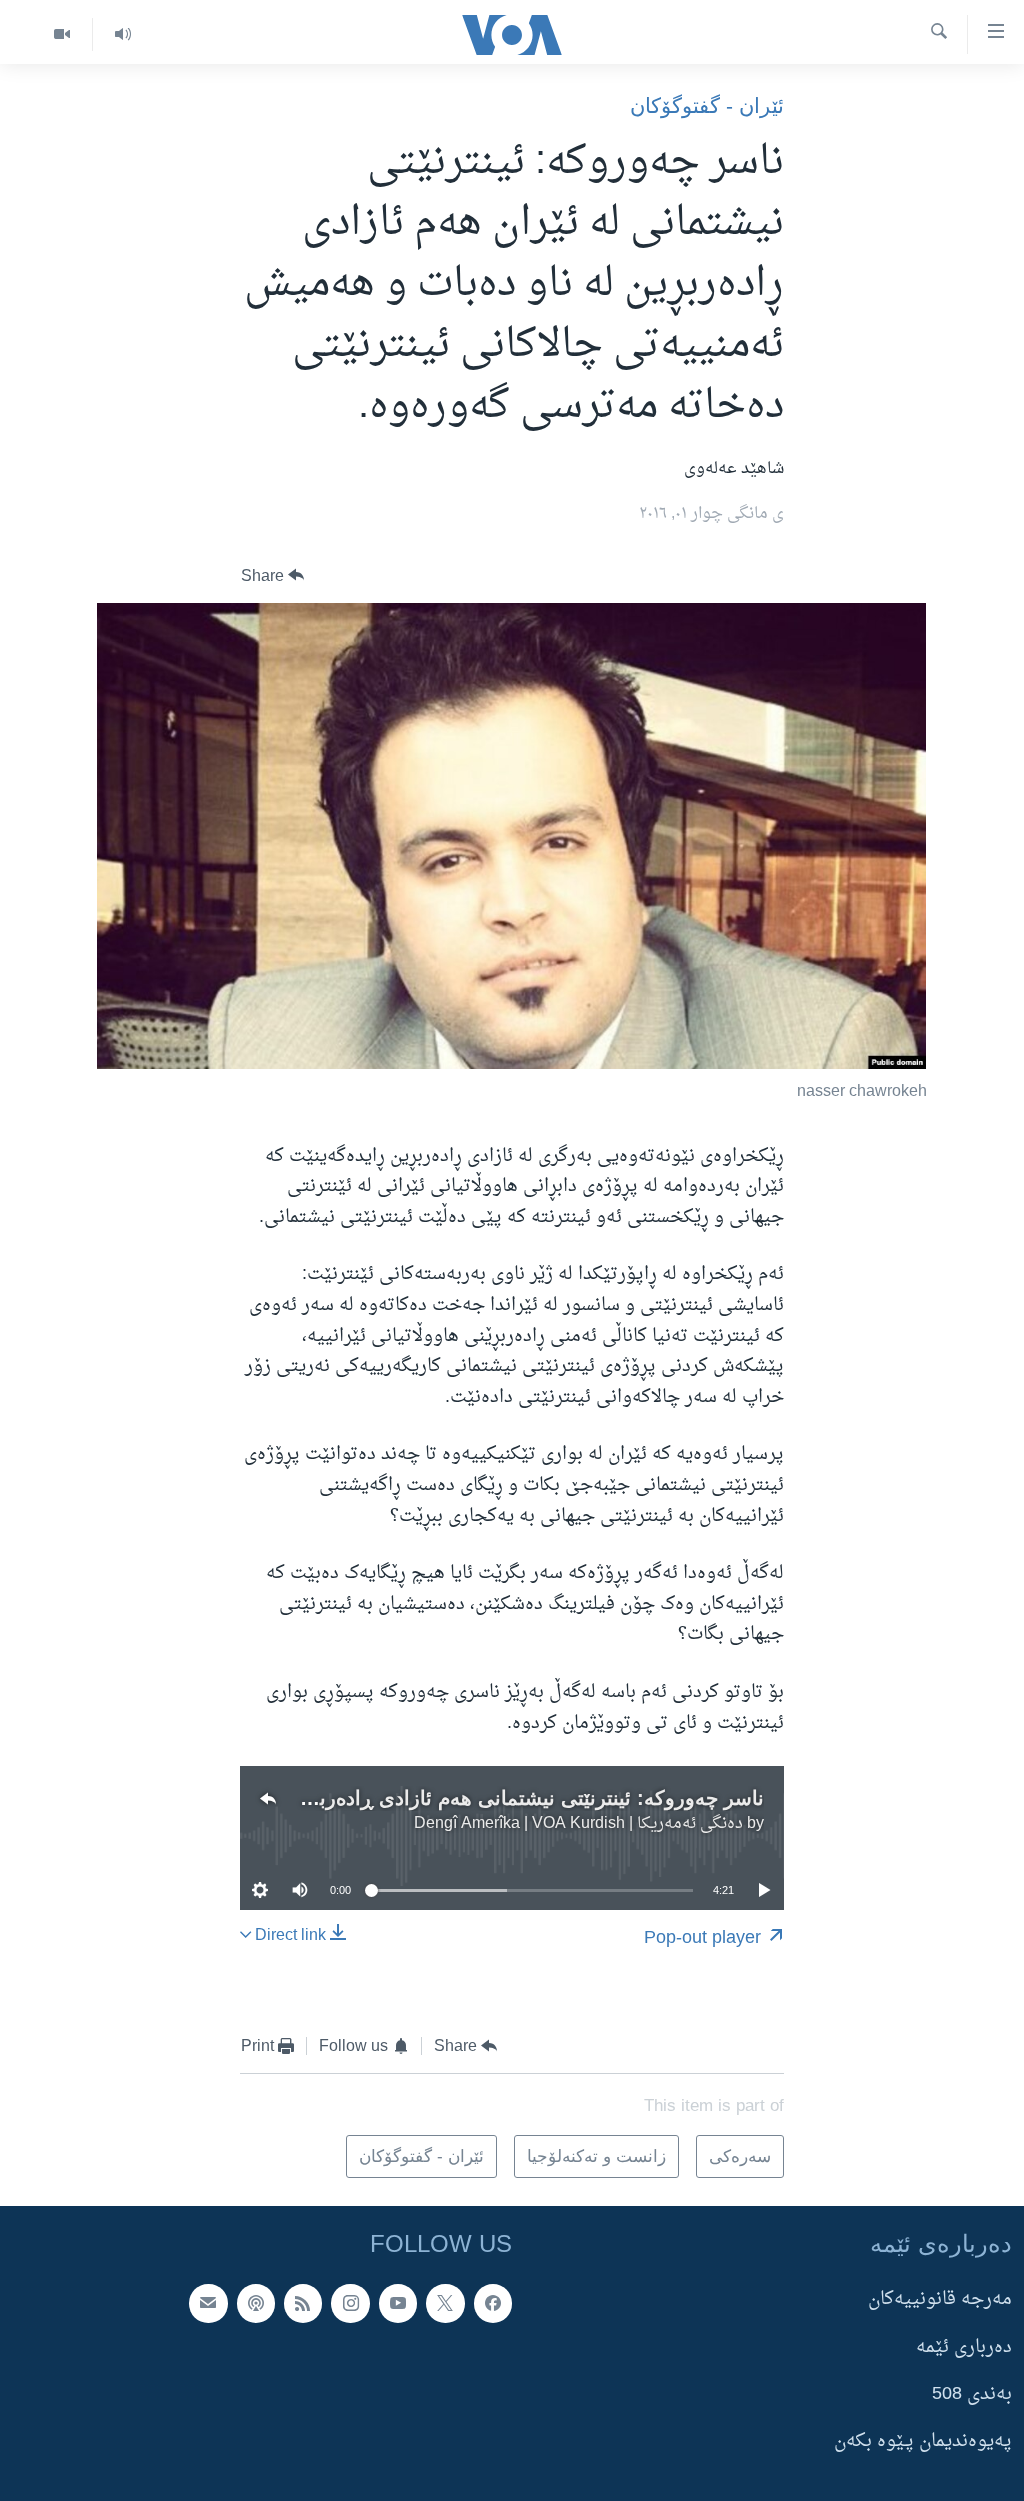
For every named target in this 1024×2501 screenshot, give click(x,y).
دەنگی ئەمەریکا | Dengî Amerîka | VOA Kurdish (578, 1824)
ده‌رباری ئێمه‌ (964, 2346)
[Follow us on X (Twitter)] (445, 2303)
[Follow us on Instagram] (350, 2303)
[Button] (273, 575)
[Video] (62, 34)
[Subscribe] (208, 2303)
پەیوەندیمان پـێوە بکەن (923, 2441)
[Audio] (122, 34)
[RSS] (303, 2303)
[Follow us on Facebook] (493, 2303)
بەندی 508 (972, 2394)
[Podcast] (256, 2303)
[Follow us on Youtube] (398, 2303)
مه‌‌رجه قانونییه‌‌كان (940, 2299)
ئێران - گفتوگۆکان (707, 105)
